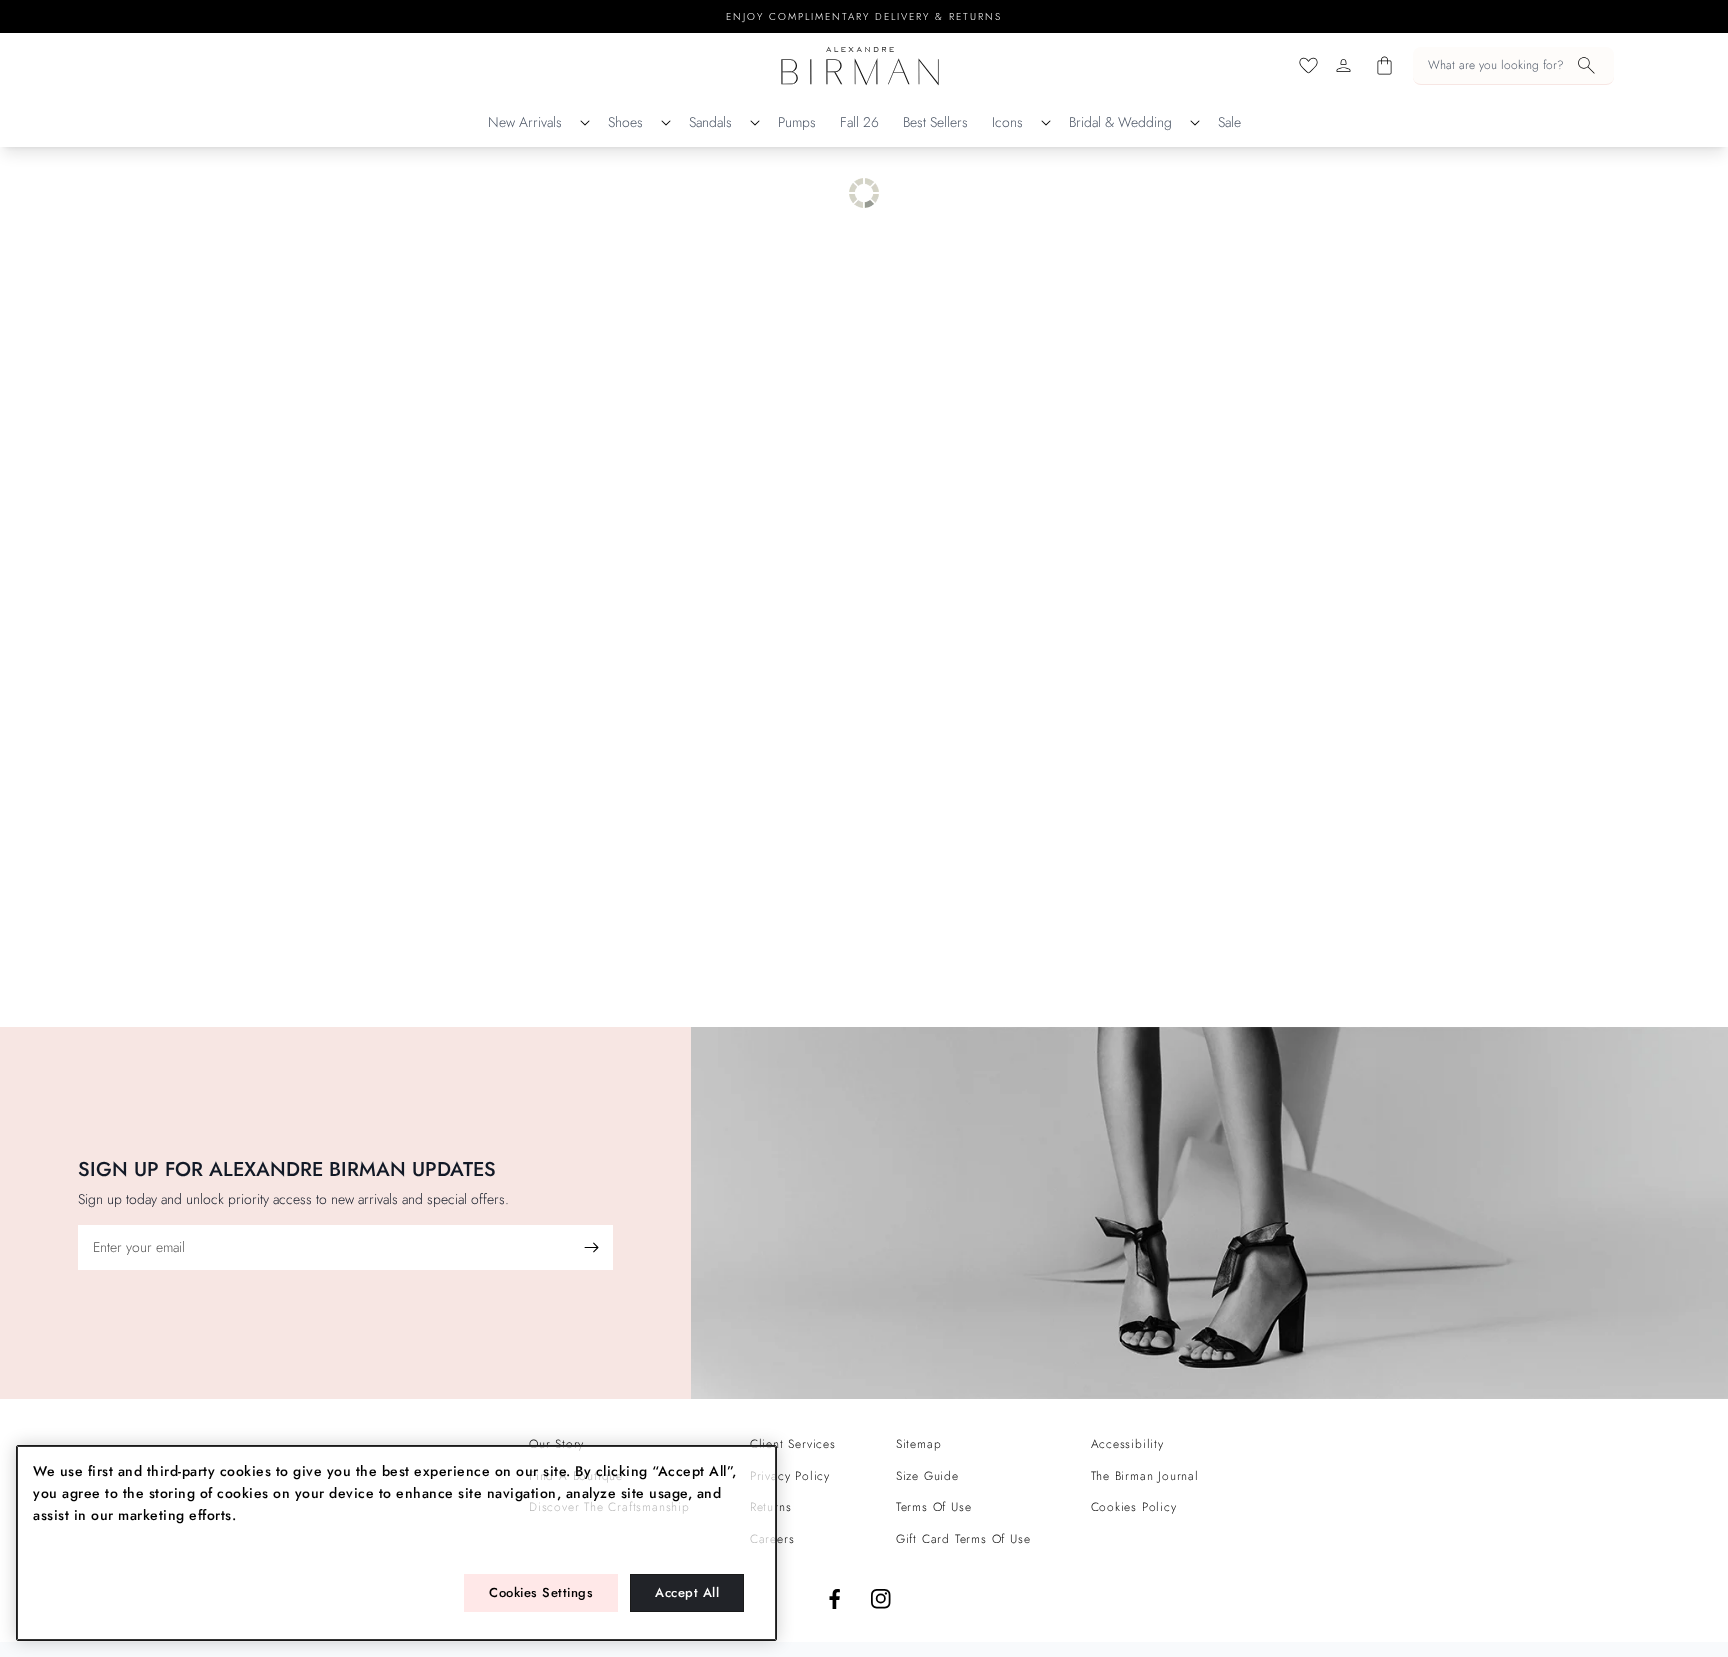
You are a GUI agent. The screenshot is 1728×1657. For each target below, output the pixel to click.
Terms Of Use (934, 1507)
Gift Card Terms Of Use (963, 1539)
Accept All (687, 1592)
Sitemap (919, 1444)
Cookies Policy (1134, 1507)
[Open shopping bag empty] (1384, 65)
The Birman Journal (1145, 1476)
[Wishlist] (1308, 65)
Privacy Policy (790, 1476)
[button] (1513, 66)
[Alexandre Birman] (860, 65)
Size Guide (927, 1476)
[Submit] (591, 1247)
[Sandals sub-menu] (755, 123)
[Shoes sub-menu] (666, 123)
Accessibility (1127, 1444)
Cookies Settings (541, 1592)
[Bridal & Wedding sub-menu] (1195, 123)
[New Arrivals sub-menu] (585, 123)
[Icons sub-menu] (1046, 123)
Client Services (793, 1444)
